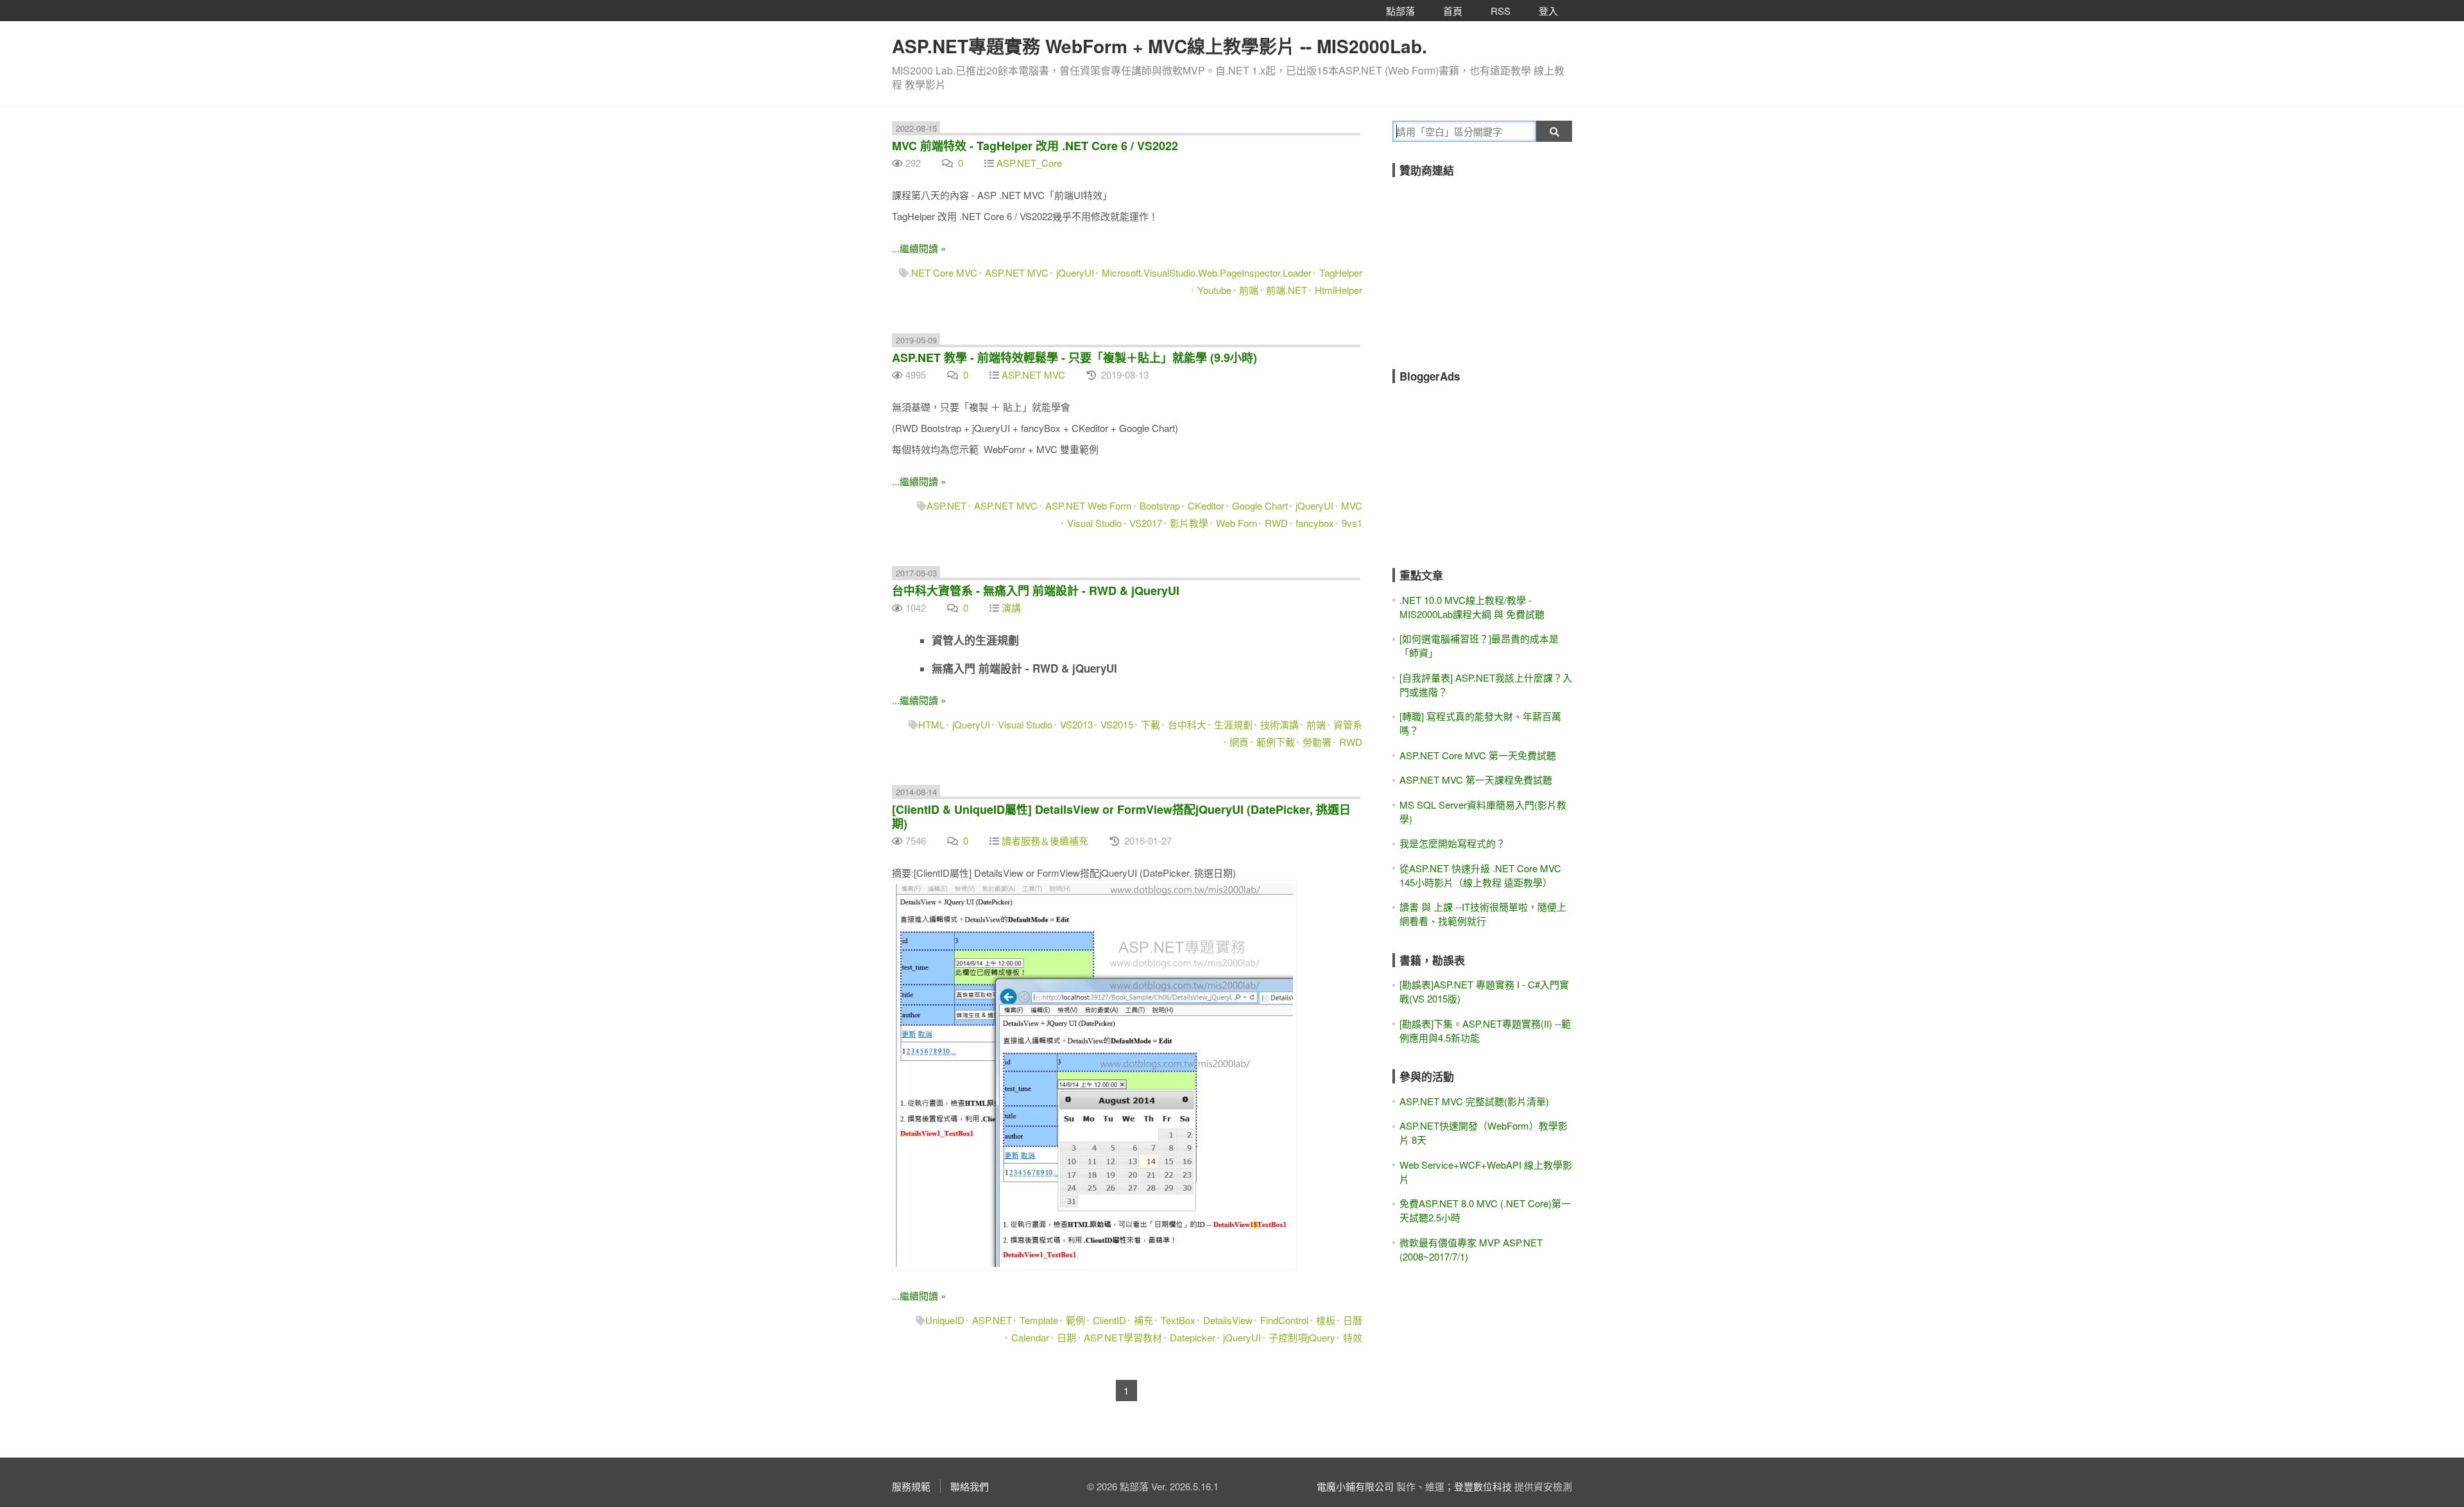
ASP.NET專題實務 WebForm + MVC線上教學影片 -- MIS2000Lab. (1159, 46)
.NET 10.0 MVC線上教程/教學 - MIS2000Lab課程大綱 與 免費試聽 (1472, 607)
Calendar (1030, 1337)
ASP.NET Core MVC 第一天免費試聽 (1478, 755)
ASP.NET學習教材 (1123, 1337)
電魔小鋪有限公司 (1355, 1486)
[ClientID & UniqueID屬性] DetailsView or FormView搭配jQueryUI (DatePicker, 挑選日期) (1121, 816)
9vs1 (1352, 523)
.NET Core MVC (943, 272)
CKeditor (1206, 505)
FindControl (1284, 1320)
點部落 (1400, 11)
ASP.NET (946, 505)
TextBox (1178, 1320)
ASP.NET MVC (1017, 272)
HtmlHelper (1339, 290)
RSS (1501, 11)
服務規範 (911, 1486)
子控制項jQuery (1302, 1337)
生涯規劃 (1233, 724)
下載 (1151, 724)
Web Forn (1236, 523)
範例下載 (1276, 742)
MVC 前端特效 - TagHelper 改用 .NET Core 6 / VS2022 (1035, 146)
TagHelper (1341, 272)
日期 (1066, 1337)
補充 (1143, 1320)
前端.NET (1287, 290)
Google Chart (1260, 505)
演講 (1011, 607)
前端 (1249, 290)
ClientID (1109, 1320)
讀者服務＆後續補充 (1045, 840)
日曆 (1353, 1320)
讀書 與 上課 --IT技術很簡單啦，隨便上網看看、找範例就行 (1483, 914)
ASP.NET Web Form (1089, 505)
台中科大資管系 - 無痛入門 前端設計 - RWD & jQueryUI (1036, 590)
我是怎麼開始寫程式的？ (1452, 843)
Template (1039, 1320)
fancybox (1315, 523)
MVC (1352, 505)
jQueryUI (1075, 272)
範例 (1075, 1320)
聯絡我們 (970, 1486)
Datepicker (1193, 1337)
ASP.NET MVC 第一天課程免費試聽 (1476, 779)
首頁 (1453, 11)
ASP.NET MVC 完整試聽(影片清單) (1474, 1101)
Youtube (1214, 290)
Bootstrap (1160, 505)
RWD (1276, 523)
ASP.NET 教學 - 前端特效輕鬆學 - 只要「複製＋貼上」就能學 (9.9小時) (1074, 357)
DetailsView (1228, 1320)
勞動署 (1317, 742)
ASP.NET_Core (1029, 163)
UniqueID (945, 1320)
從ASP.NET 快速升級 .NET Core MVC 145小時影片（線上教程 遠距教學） (1480, 875)
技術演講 (1279, 724)
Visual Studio (1094, 523)
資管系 (1348, 724)
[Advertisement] (1489, 264)
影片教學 (1189, 523)
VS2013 (1076, 724)
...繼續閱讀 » (919, 248)
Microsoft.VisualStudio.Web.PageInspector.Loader (1207, 272)
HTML (931, 724)
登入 (1548, 11)
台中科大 (1187, 724)
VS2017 (1146, 523)
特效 (1353, 1337)
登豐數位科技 (1483, 1486)
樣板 (1326, 1320)
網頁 (1239, 742)
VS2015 (1117, 724)
